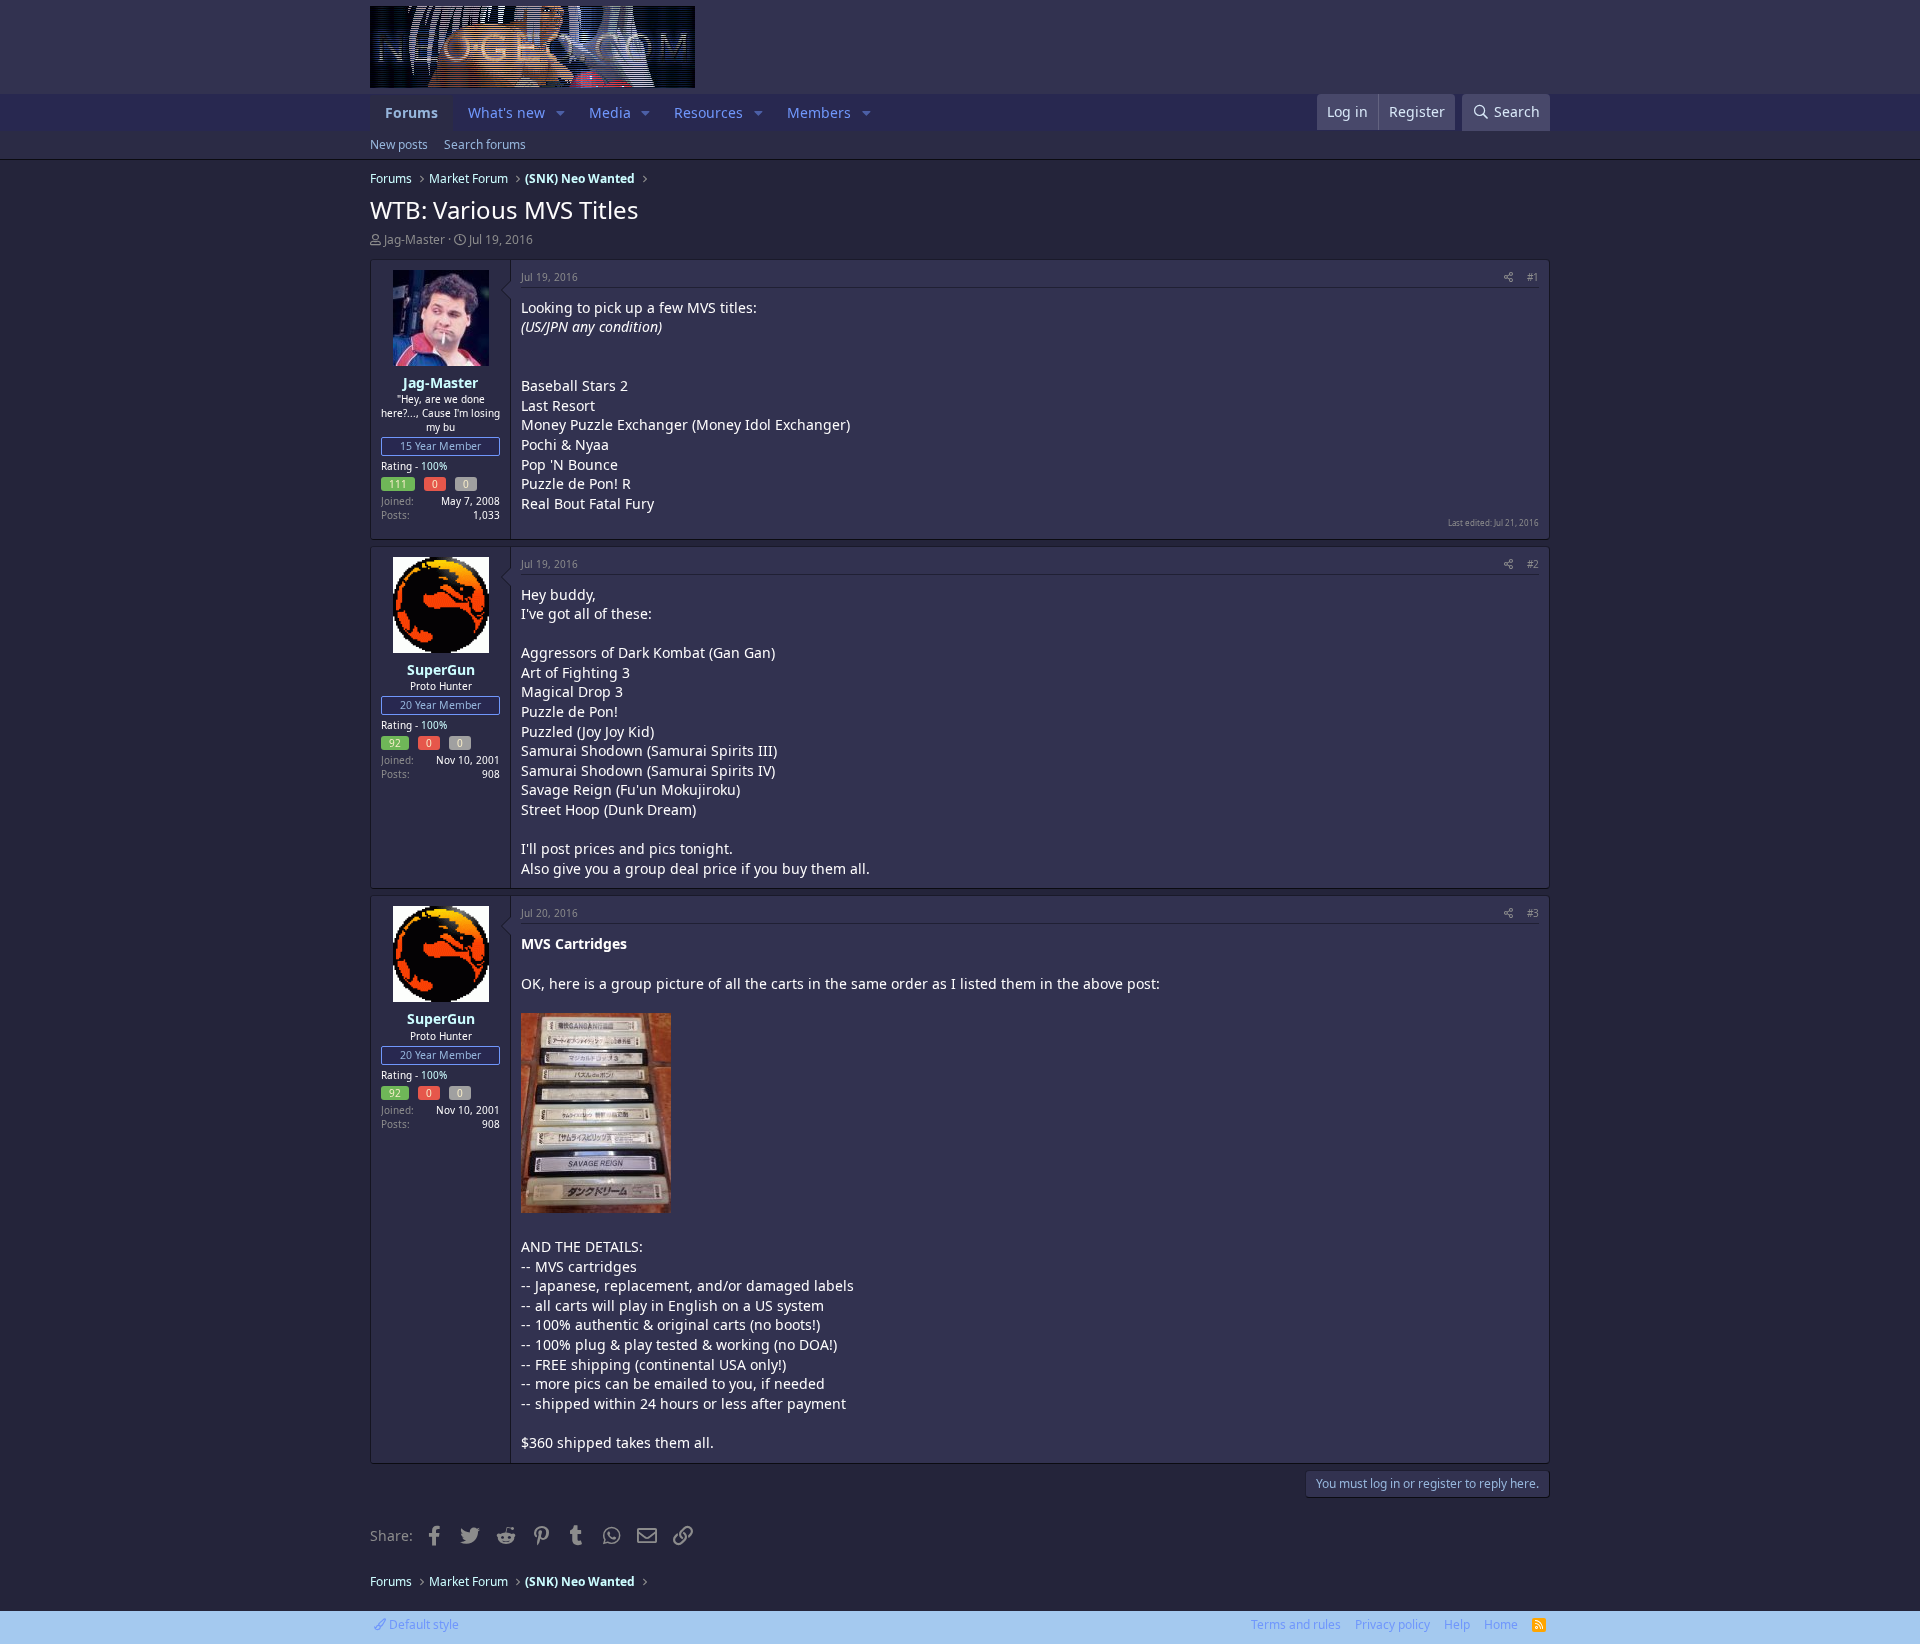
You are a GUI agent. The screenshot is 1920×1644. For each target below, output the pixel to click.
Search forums (485, 144)
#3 (1533, 913)
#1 (1533, 277)
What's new (506, 112)
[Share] (1508, 277)
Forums (411, 112)
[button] (560, 113)
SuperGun (441, 669)
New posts (399, 144)
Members (819, 112)
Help (1457, 1624)
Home (1501, 1624)
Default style (422, 1624)
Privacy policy (1392, 1624)
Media (610, 112)
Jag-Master (414, 239)
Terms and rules (1296, 1624)
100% (434, 466)
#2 (1533, 564)
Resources (708, 112)
